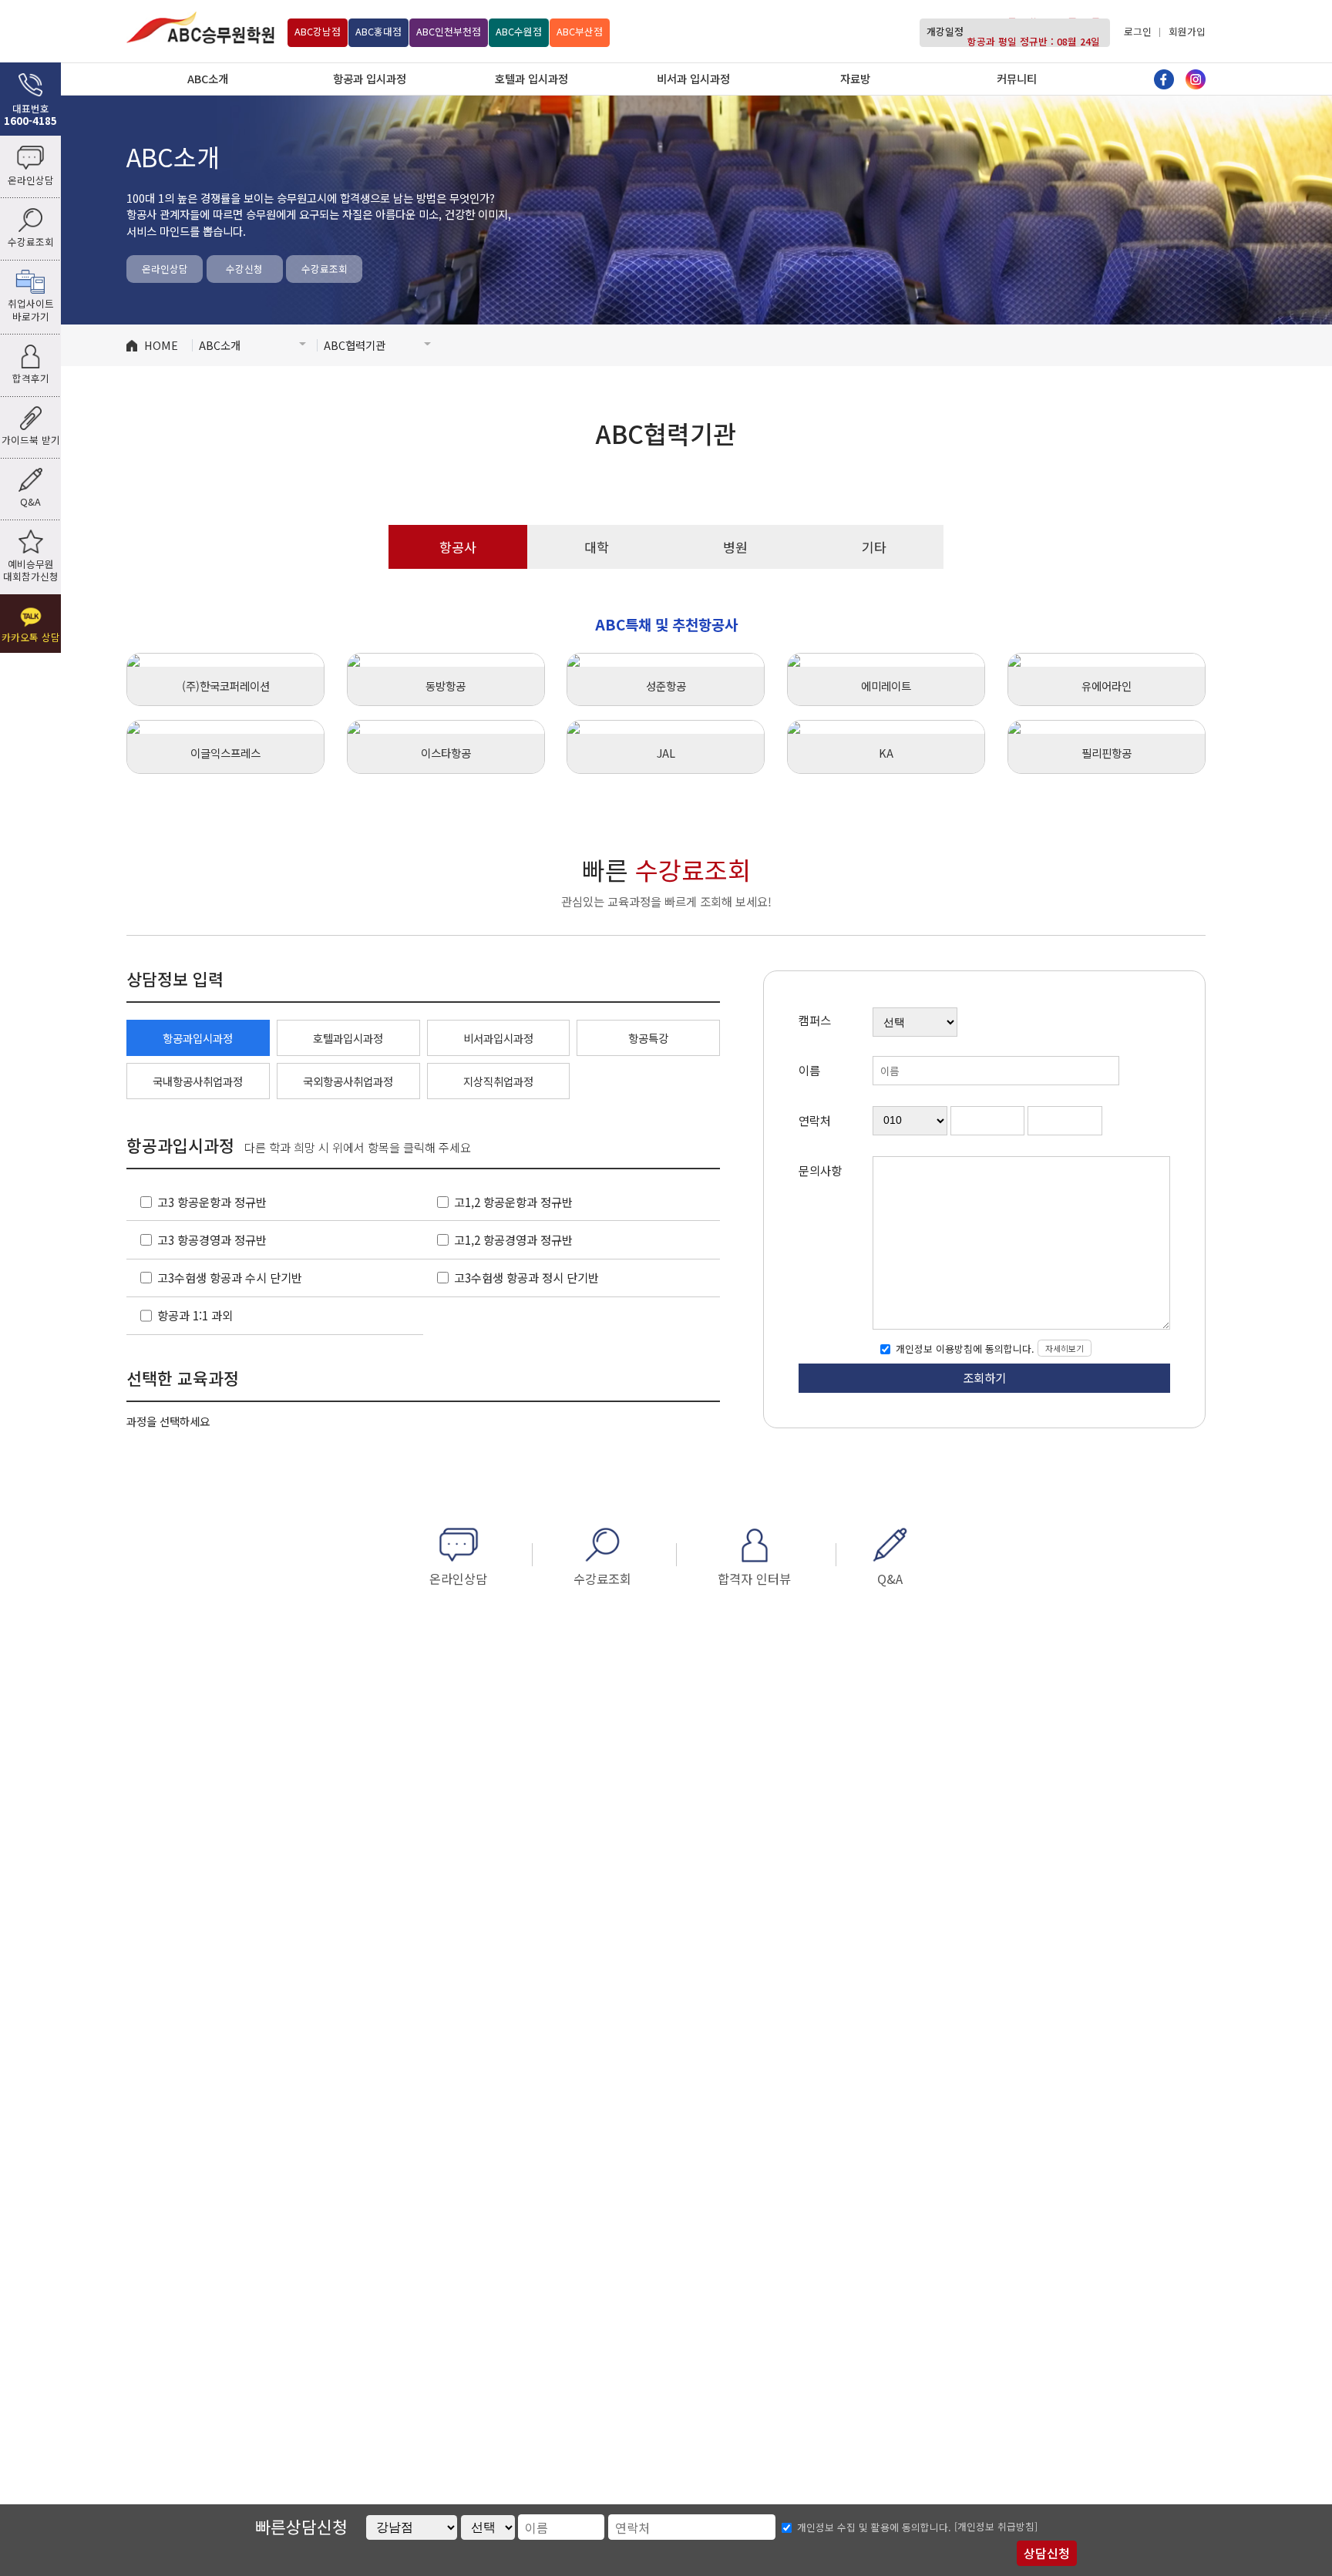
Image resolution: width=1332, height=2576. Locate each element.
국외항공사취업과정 (348, 1081)
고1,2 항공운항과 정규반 (513, 1202)
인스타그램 (1196, 79)
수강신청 (244, 269)
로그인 (1138, 31)
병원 (735, 547)
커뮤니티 (1017, 78)
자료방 (855, 78)
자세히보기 (1065, 1348)
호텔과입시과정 (348, 1038)
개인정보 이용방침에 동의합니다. (964, 1349)
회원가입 (1187, 31)
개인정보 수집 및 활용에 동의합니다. (874, 2528)
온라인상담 (165, 269)
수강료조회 (325, 269)
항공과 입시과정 (370, 78)
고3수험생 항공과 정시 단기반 (526, 1277)
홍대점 (378, 31)
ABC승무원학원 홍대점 (200, 27)
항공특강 (648, 1038)
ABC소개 (208, 78)
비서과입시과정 (498, 1038)
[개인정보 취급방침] (996, 2526)
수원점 (519, 31)
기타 (874, 547)
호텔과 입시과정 (531, 78)
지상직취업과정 (498, 1081)
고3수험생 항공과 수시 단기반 (230, 1277)
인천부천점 (449, 31)
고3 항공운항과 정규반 (212, 1202)
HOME (161, 345)
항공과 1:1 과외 (195, 1315)
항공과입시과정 (198, 1038)
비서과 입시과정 (693, 78)
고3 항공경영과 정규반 (212, 1239)
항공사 (458, 547)
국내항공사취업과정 (198, 1081)
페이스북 (1164, 79)
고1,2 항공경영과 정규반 (513, 1239)
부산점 (580, 31)
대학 (597, 547)
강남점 (318, 31)
